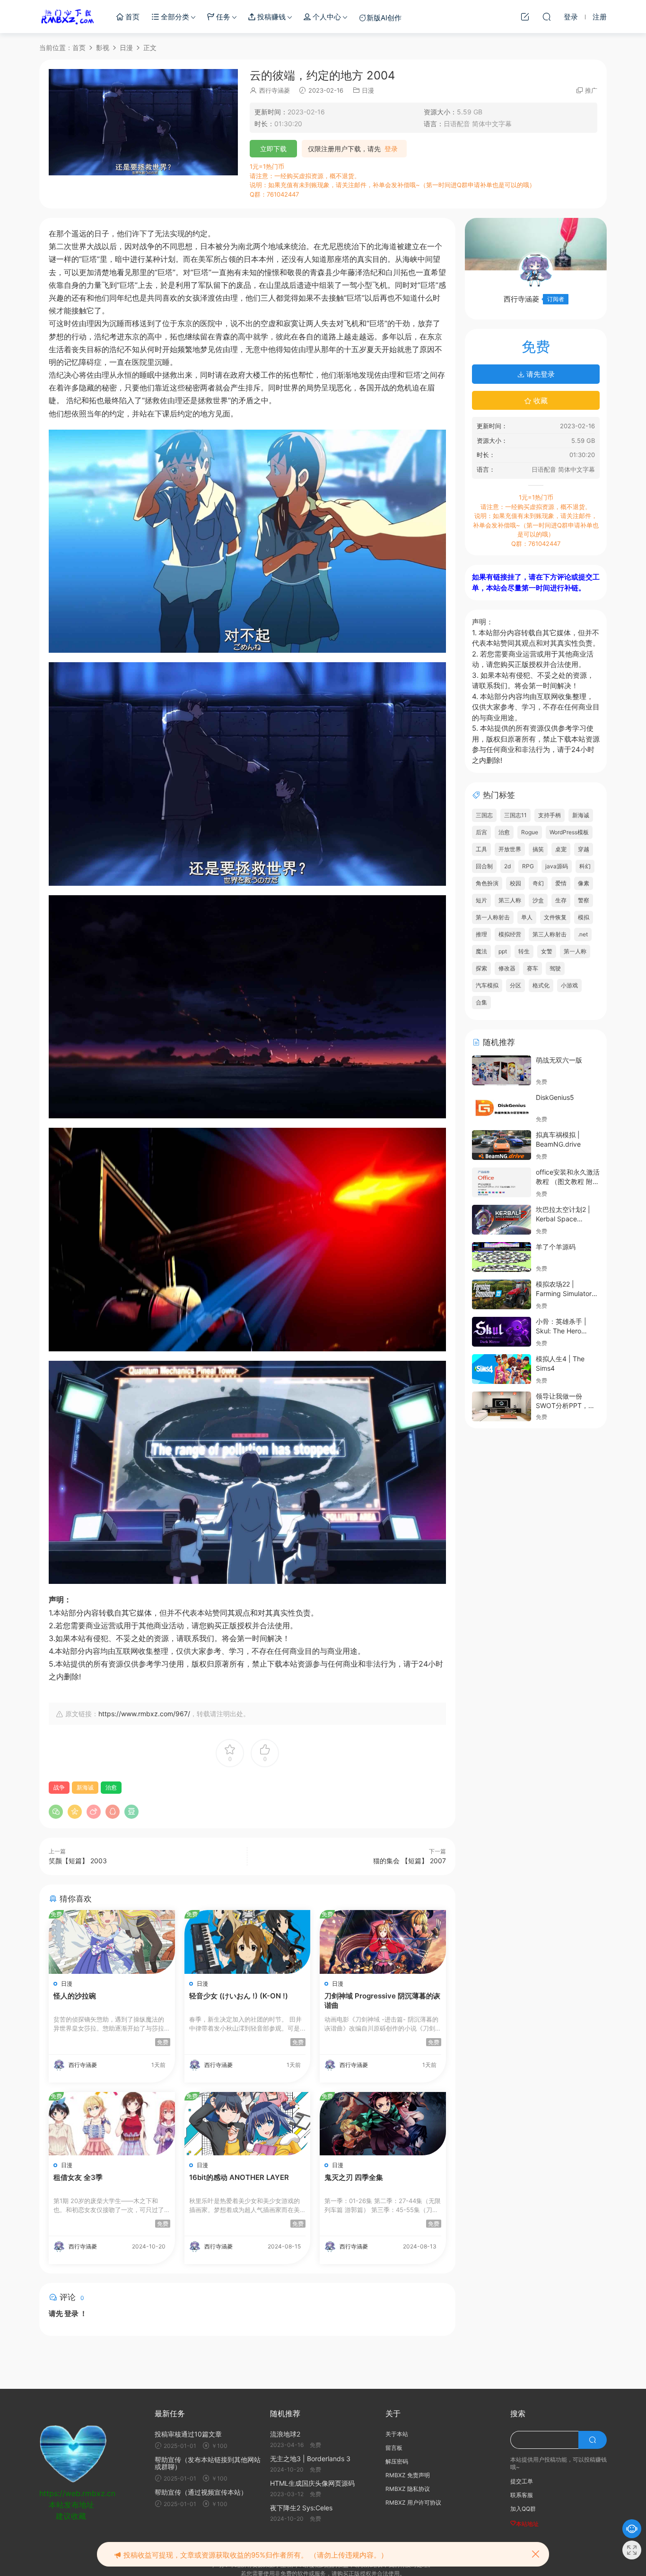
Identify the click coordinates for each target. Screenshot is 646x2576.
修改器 (507, 968)
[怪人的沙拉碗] (112, 1942)
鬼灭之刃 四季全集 (354, 2177)
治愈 (111, 1787)
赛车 (533, 968)
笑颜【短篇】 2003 (78, 1861)
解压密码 (397, 2461)
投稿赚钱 (271, 17)
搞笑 (538, 849)
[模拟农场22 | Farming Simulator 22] (502, 1294)
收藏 (540, 401)
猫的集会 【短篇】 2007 (410, 1861)
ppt (503, 951)
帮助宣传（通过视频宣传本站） (201, 2492)
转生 (524, 951)
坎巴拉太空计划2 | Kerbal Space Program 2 (563, 1219)
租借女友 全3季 (78, 2177)
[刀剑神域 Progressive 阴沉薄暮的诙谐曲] (383, 1942)
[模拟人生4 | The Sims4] (502, 1369)
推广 (591, 90)
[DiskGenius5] (502, 1108)
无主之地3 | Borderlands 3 (310, 2459)
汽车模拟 (487, 985)
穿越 (584, 849)
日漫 (368, 90)
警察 (584, 900)
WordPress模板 (569, 832)
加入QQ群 (523, 2509)
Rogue (530, 832)
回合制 (484, 866)
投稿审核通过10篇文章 (188, 2434)
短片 (481, 900)
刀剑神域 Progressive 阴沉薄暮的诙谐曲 (382, 2001)
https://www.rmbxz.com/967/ (144, 1714)
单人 (527, 917)
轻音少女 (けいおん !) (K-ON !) (239, 1996)
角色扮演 (487, 883)
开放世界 (510, 849)
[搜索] (547, 17)
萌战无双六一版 (559, 1060)
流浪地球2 (285, 2434)
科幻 (585, 866)
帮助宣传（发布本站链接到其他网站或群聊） (208, 2463)
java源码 (557, 866)
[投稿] (525, 17)
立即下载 (273, 149)
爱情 (561, 883)
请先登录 (540, 374)
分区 (515, 985)
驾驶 (555, 968)
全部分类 (174, 17)
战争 (59, 1787)
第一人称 (575, 951)
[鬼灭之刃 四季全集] (383, 2124)
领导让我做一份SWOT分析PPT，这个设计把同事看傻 (565, 1405)
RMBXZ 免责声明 (408, 2475)
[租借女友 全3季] (112, 2124)
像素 (584, 883)
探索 (481, 968)
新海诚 (85, 1787)
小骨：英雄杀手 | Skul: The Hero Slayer (561, 1331)
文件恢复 (555, 917)
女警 (547, 951)
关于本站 (397, 2434)
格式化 (541, 985)
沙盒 (538, 900)
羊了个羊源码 (556, 1247)
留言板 (394, 2448)
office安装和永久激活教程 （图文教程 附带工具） (568, 1181)
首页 (131, 17)
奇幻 (538, 883)
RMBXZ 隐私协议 (408, 2489)
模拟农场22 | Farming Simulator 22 (564, 1293)
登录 (391, 149)
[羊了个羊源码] (502, 1257)
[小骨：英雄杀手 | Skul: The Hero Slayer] (502, 1332)
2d (507, 866)
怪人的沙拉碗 (75, 1996)
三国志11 (515, 815)
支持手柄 (550, 815)
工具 (481, 849)
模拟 (584, 917)
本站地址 (527, 2524)
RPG (528, 866)
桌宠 (561, 849)
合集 (481, 1002)
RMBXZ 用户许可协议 (413, 2503)
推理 (481, 934)
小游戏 (569, 985)
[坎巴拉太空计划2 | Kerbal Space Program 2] (502, 1220)
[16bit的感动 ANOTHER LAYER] (248, 2124)
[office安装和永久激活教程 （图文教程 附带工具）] (502, 1182)
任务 (222, 17)
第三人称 (510, 900)
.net (583, 934)
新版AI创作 (384, 18)
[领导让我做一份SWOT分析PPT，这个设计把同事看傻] (502, 1406)
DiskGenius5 (555, 1097)
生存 (561, 900)
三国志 (484, 815)
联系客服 (522, 2495)
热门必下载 (68, 17)
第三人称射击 (550, 934)
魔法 (481, 951)
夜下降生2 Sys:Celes (301, 2508)
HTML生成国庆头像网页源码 (312, 2483)
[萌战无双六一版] (502, 1070)
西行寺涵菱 (275, 90)
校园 (515, 883)
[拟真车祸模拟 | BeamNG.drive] (502, 1145)
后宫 (481, 832)
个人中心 (326, 17)
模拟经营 (510, 934)
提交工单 (522, 2481)
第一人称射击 (493, 917)
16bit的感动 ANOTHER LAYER (239, 2177)
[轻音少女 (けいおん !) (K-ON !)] (248, 1942)
